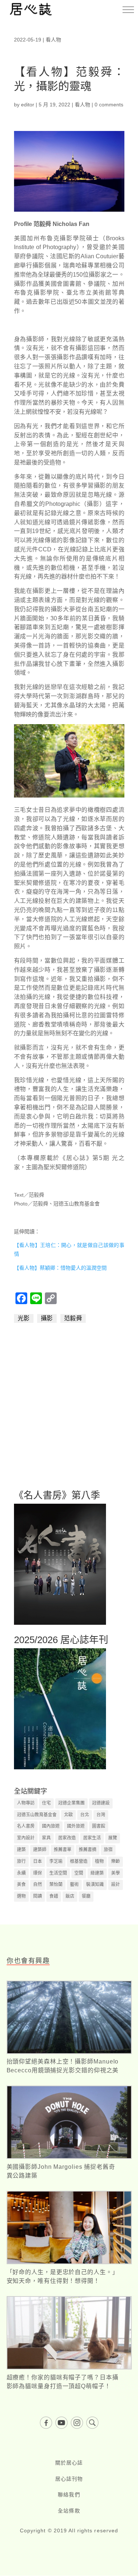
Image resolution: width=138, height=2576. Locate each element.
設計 (116, 1884)
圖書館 (99, 1826)
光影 (24, 1318)
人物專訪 (26, 1803)
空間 (79, 1873)
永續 (21, 1873)
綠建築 (97, 1873)
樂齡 (116, 1861)
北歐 (68, 1815)
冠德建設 (101, 1803)
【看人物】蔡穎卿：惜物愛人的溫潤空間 (60, 1268)
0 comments (109, 105)
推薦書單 (63, 1850)
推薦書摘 (88, 1850)
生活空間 (58, 1873)
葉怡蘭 (56, 1884)
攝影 (47, 1318)
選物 (21, 1896)
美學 (116, 1873)
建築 (21, 1850)
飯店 (70, 1896)
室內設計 (26, 1838)
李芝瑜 (56, 1861)
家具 (46, 1838)
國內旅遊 (51, 1826)
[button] (128, 10)
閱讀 (38, 1896)
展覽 (113, 1838)
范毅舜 (73, 1318)
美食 (21, 1884)
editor (28, 105)
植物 (99, 1861)
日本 (38, 1861)
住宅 (46, 1803)
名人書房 (26, 1826)
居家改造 (67, 1838)
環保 (38, 1873)
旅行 (21, 1861)
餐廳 (86, 1896)
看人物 (53, 40)
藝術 (74, 1884)
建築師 (40, 1850)
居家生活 (92, 1838)
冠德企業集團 (71, 1803)
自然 (38, 1884)
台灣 (101, 1815)
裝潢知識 (95, 1884)
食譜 (54, 1896)
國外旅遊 (76, 1826)
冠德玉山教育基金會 (37, 1815)
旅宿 (108, 1850)
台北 (85, 1815)
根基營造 (79, 1861)
